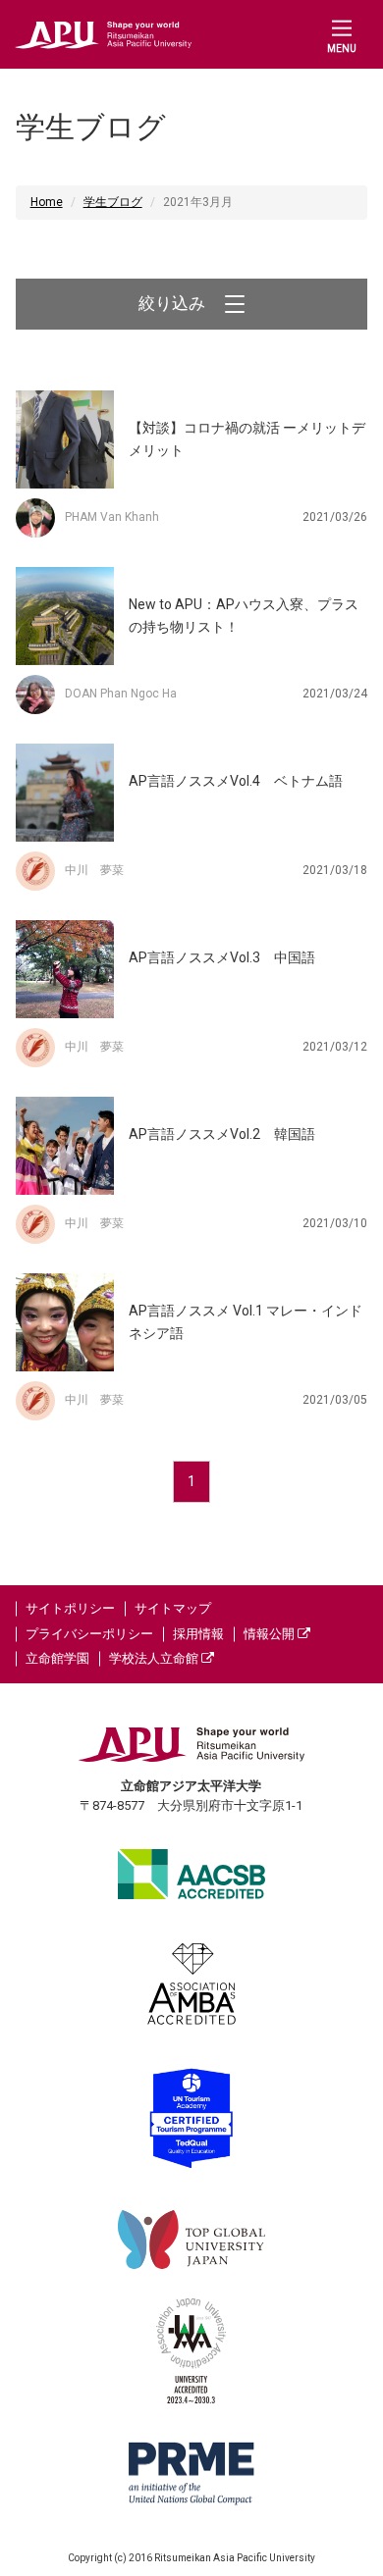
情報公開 (271, 1634)
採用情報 (198, 1634)
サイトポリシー (70, 1608)
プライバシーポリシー (89, 1634)
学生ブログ (113, 202)
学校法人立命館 (155, 1658)
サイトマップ (173, 1608)
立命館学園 (57, 1658)
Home (47, 202)
